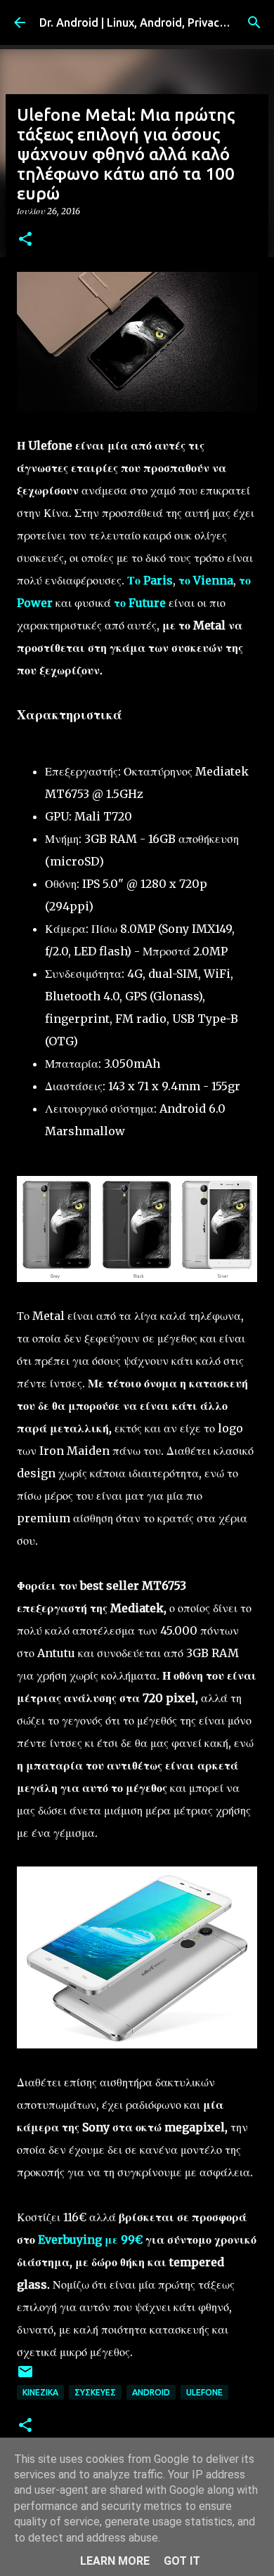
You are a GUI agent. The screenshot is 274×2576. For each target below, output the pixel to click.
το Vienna (206, 580)
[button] (25, 240)
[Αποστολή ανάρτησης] (25, 2377)
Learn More (115, 2561)
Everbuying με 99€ (90, 2240)
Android (151, 2392)
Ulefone (204, 2392)
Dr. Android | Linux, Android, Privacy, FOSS (149, 22)
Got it (182, 2561)
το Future (140, 603)
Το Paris (150, 580)
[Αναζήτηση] (254, 22)
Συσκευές (95, 2392)
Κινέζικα (40, 2392)
